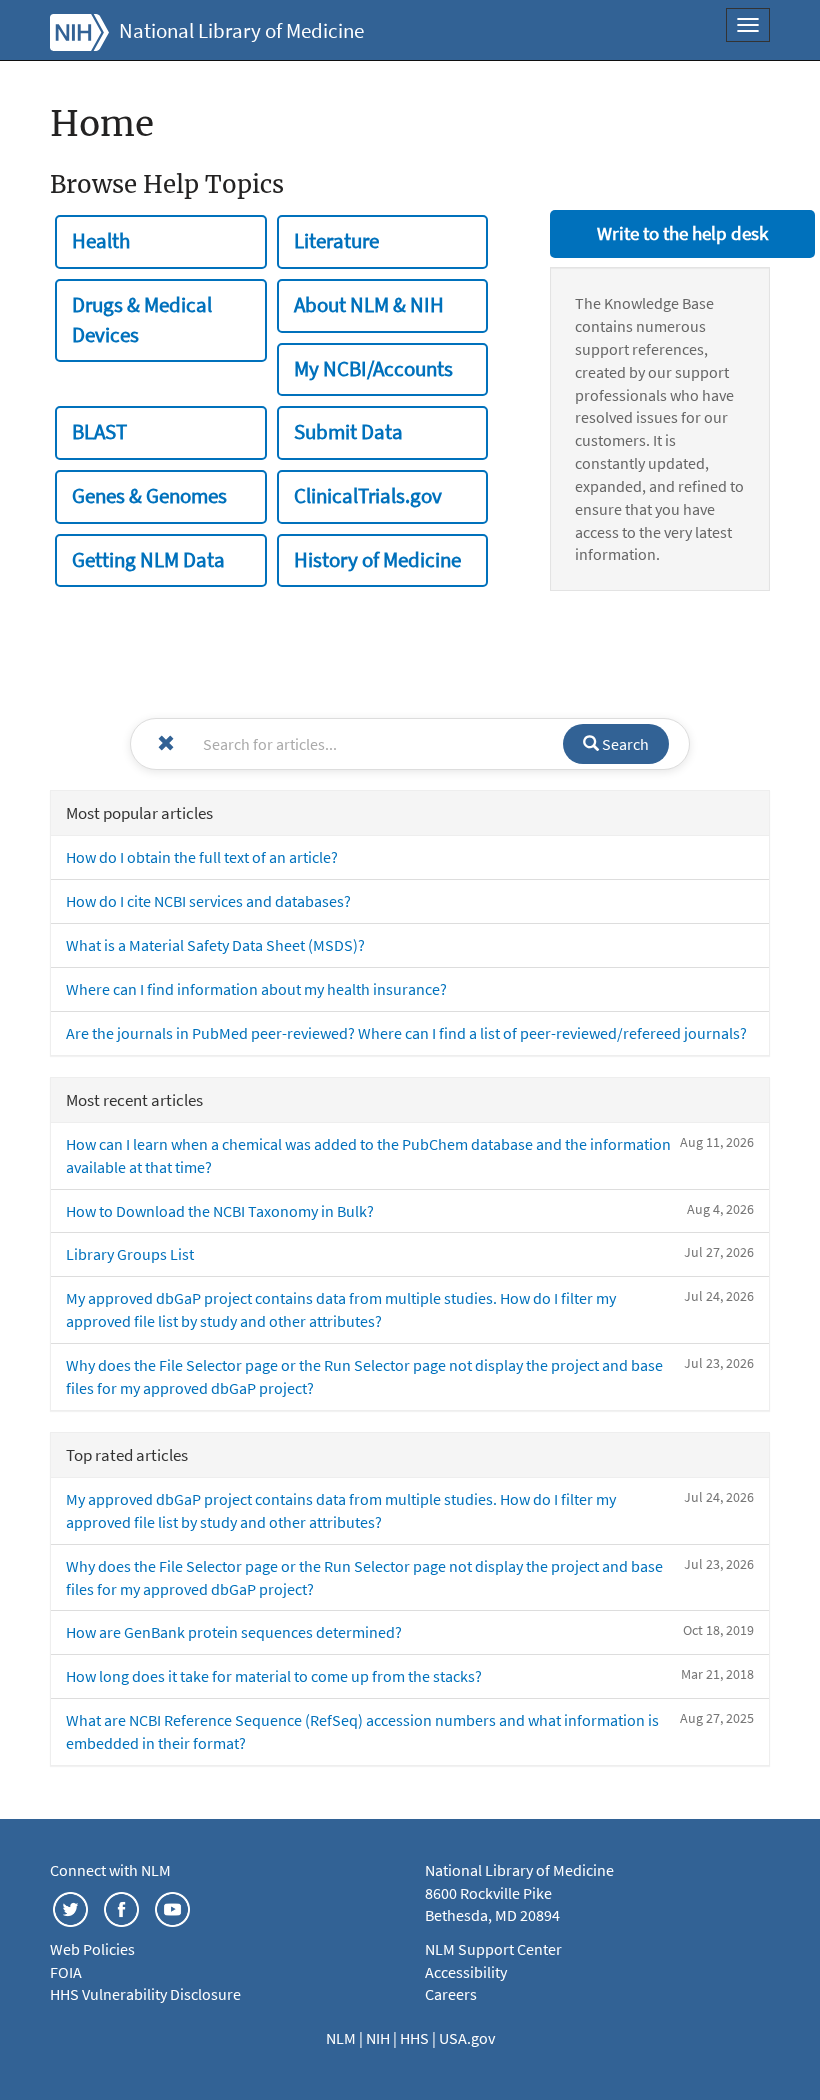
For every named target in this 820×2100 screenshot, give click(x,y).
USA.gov (467, 2038)
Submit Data (348, 432)
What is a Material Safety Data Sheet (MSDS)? (215, 945)
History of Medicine (377, 560)
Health (101, 241)
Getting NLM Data (148, 560)
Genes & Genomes (149, 496)
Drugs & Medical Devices (142, 320)
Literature (336, 241)
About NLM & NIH (369, 305)
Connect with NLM (110, 1870)
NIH (379, 2038)
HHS (416, 2038)
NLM (342, 2038)
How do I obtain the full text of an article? (202, 857)
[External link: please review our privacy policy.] (70, 1907)
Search (624, 744)
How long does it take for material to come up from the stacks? (274, 1676)
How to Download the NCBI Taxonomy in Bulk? (220, 1211)
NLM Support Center (493, 1949)
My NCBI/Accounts (373, 369)
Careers (451, 1994)
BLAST (99, 432)
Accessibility (466, 1972)
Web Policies (92, 1949)
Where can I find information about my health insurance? (256, 989)
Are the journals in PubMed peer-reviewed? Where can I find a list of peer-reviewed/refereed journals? (406, 1033)
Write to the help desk (682, 233)
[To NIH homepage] (79, 30)
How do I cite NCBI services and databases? (208, 901)
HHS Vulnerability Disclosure (145, 1994)
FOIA (66, 1972)
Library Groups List (130, 1254)
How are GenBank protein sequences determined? (234, 1632)
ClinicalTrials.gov (368, 496)
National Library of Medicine (241, 31)
